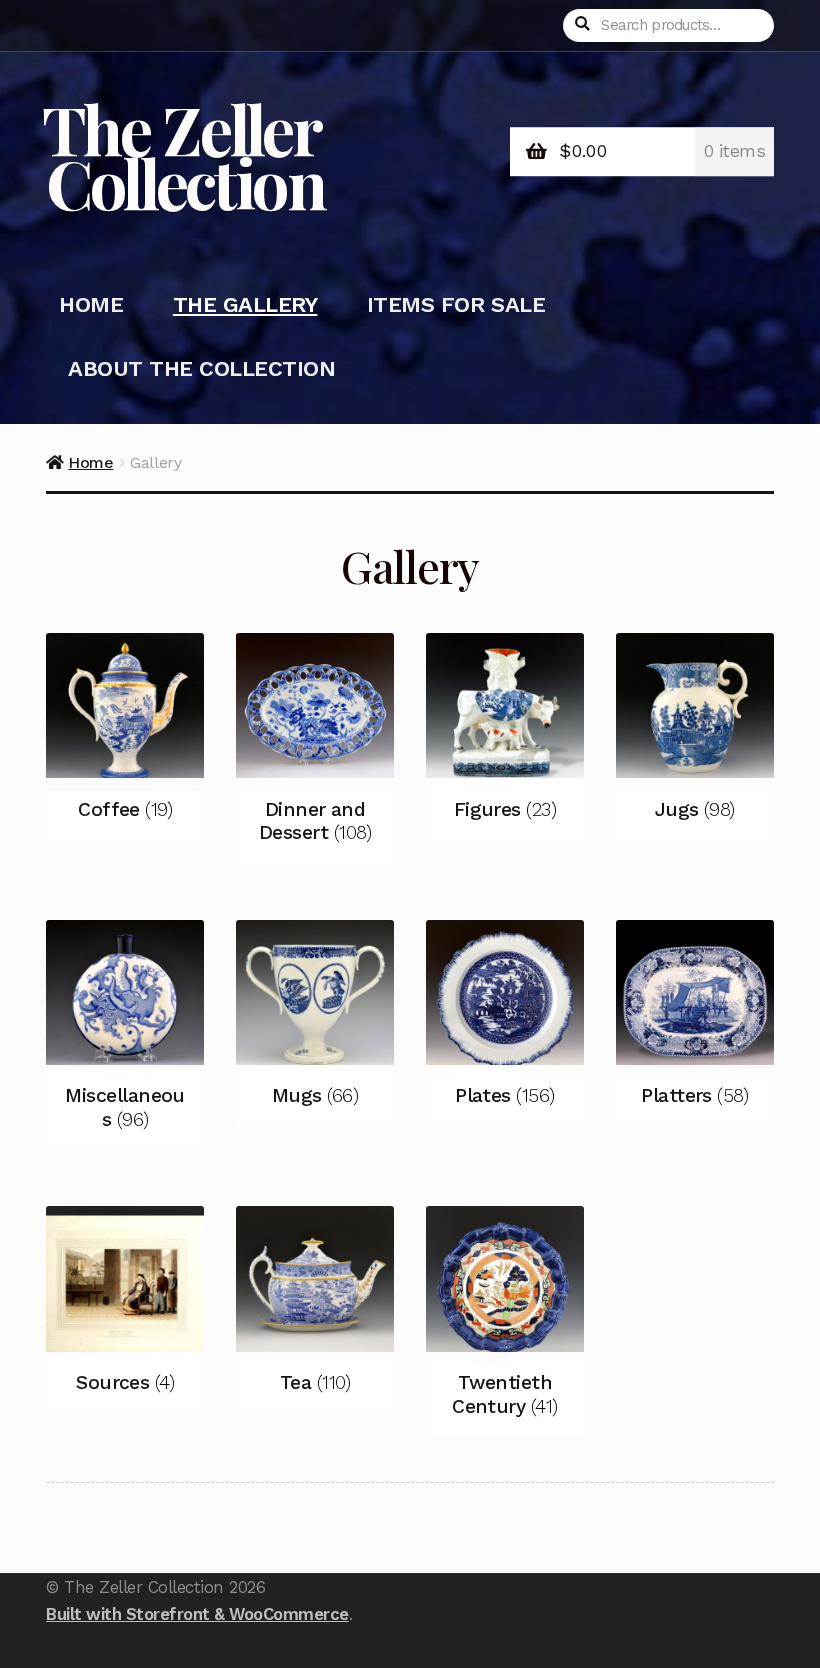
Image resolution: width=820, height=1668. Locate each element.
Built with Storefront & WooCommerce (197, 1614)
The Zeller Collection (183, 155)
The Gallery (245, 304)
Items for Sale (456, 304)
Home (91, 304)
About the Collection (201, 368)
